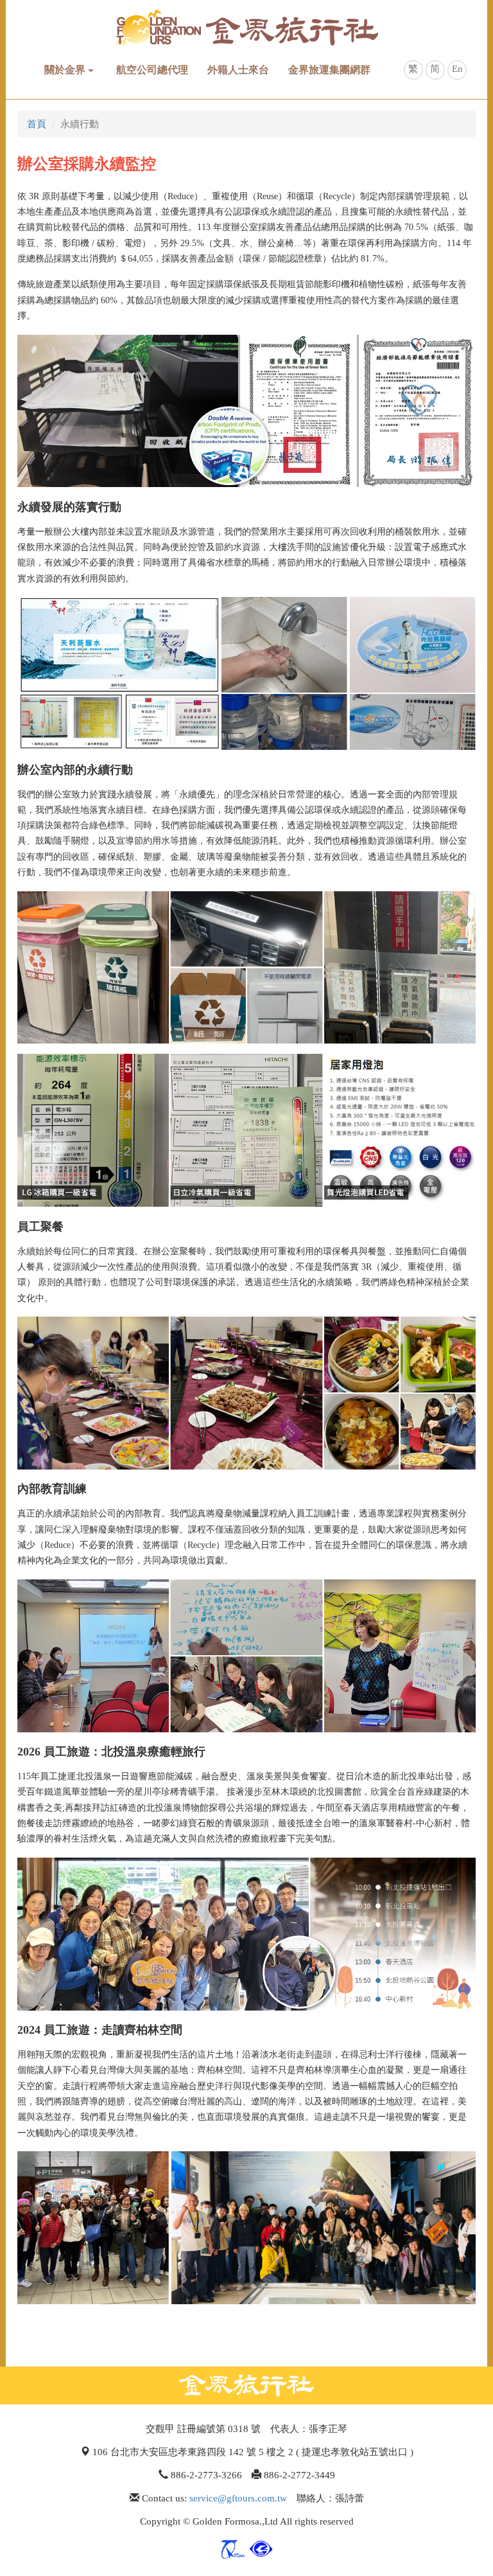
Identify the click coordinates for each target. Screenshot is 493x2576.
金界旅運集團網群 (329, 70)
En (457, 69)
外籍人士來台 (238, 70)
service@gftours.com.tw (238, 2498)
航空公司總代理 (152, 70)
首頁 (37, 124)
